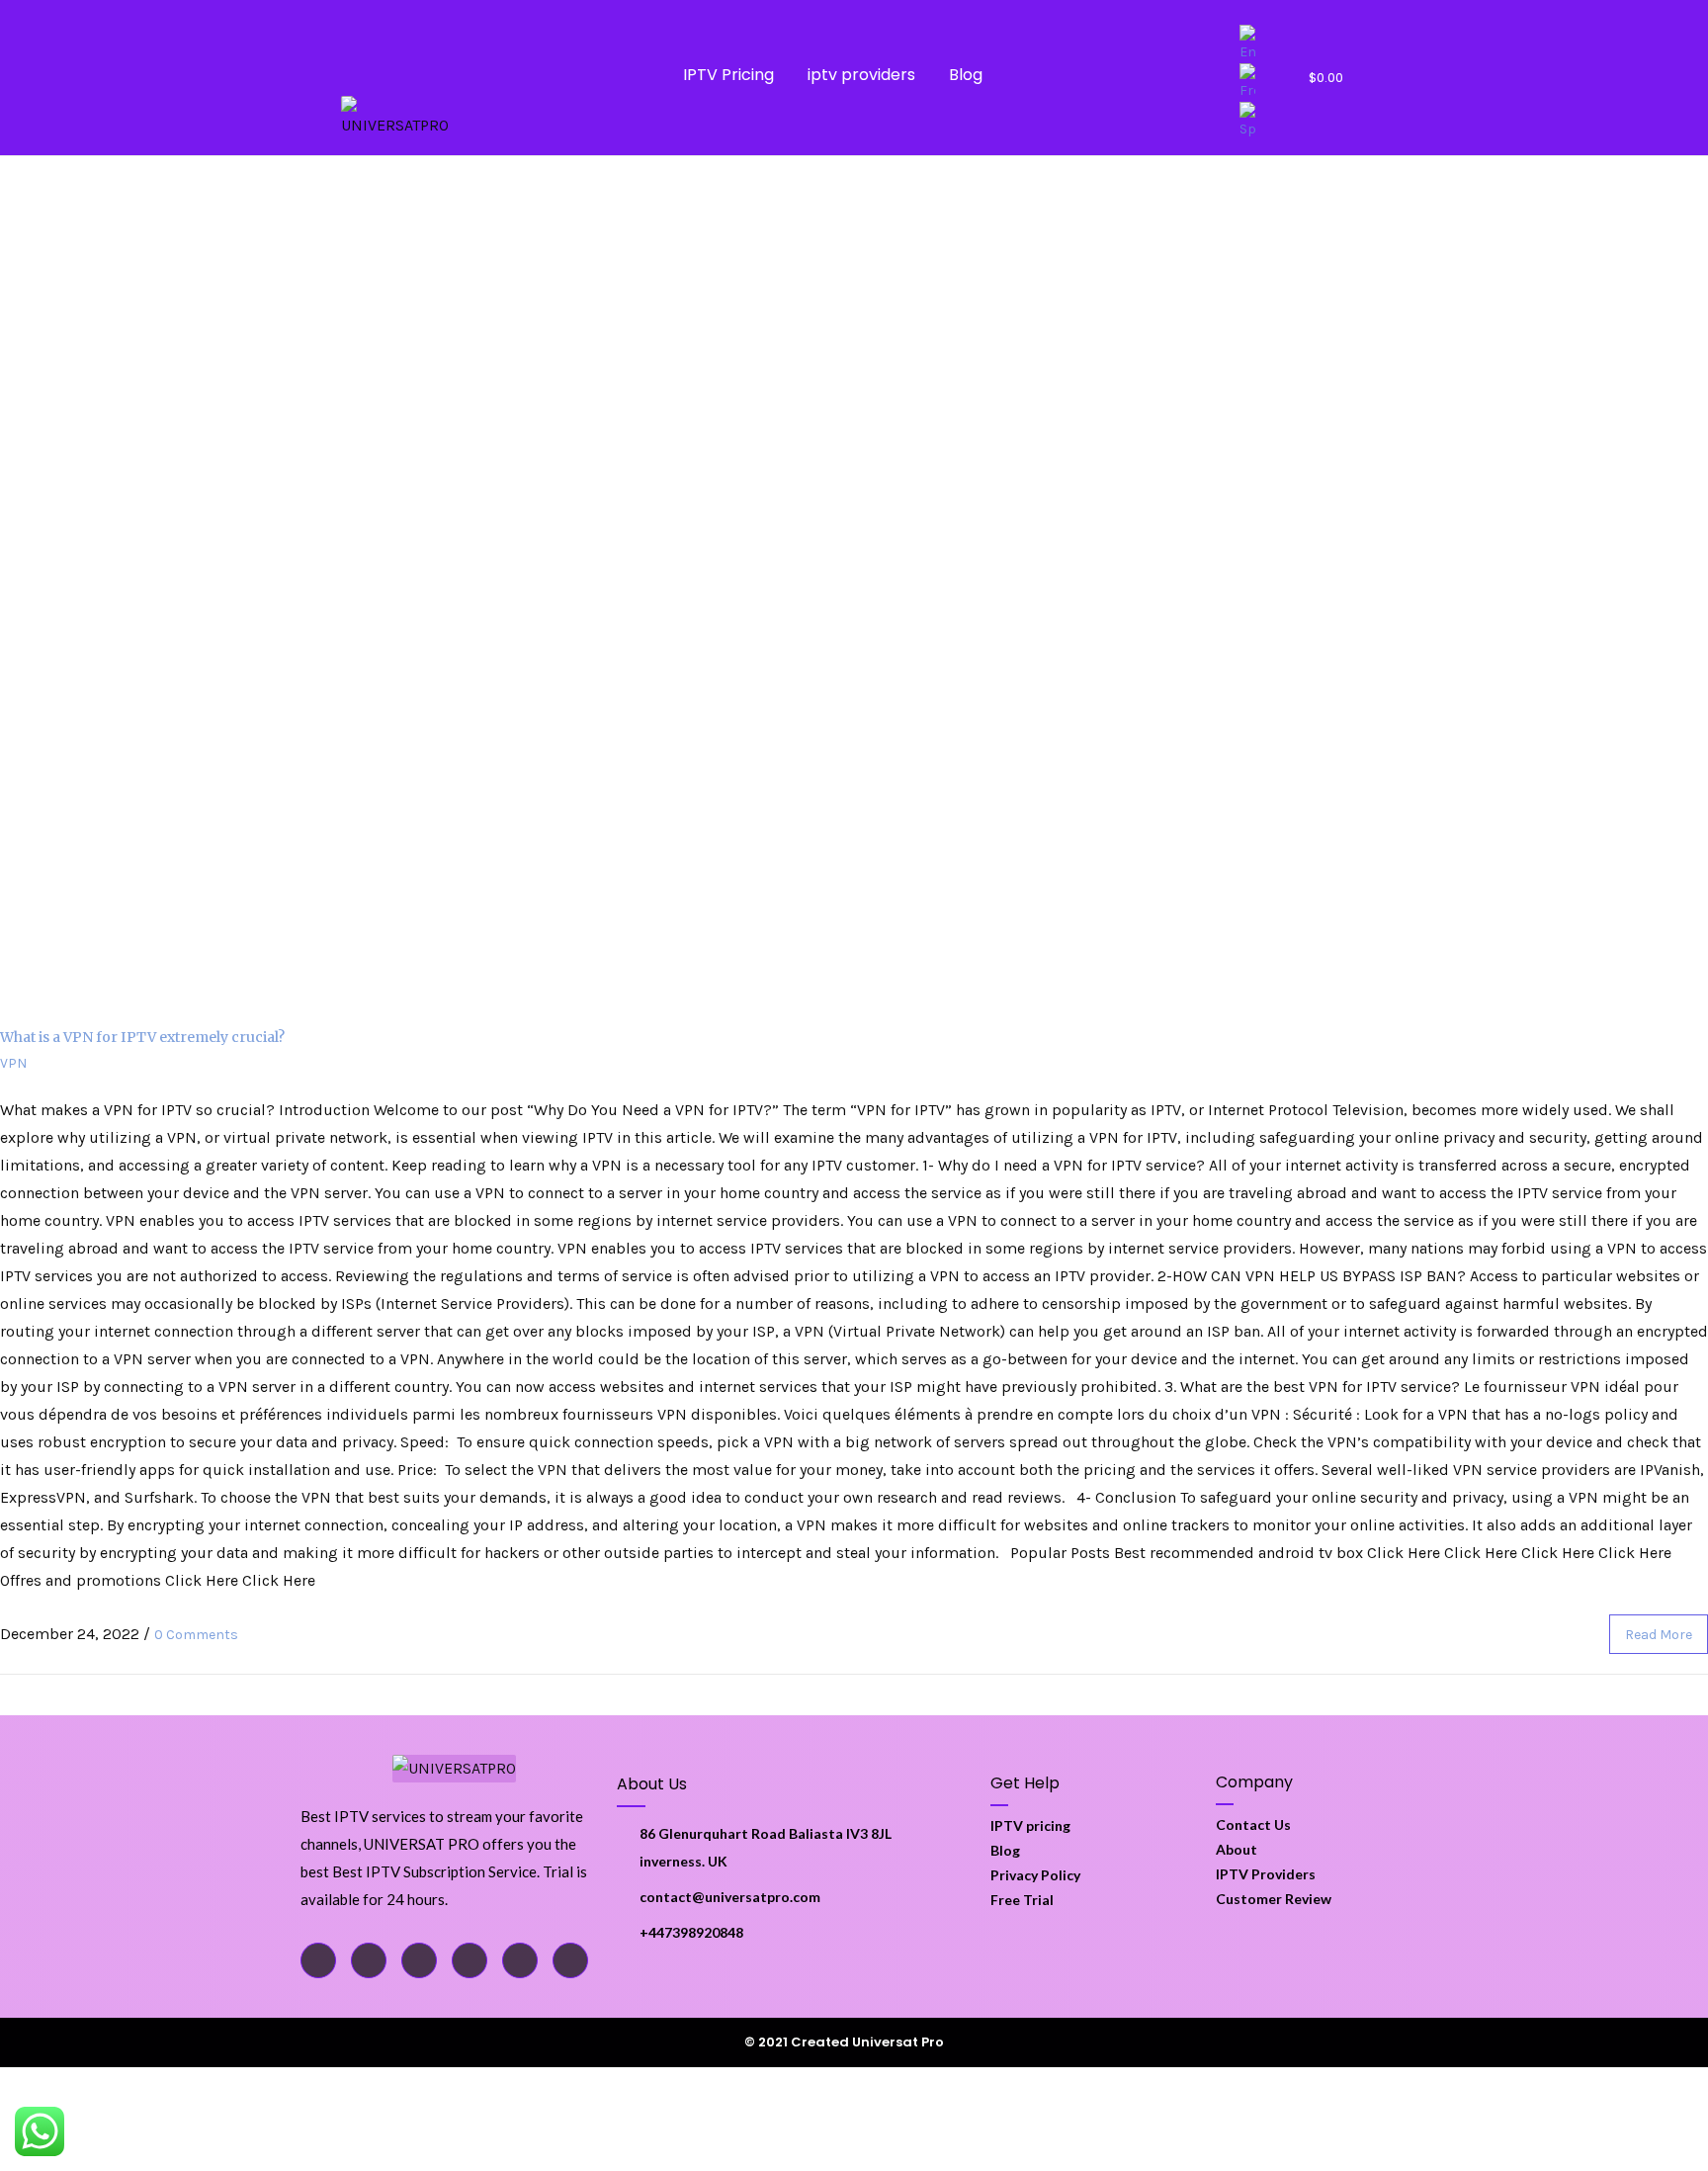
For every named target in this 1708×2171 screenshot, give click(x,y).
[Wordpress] (570, 1960)
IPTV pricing (1030, 1825)
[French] (1256, 83)
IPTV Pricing (728, 75)
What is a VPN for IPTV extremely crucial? (142, 1037)
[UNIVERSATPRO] (400, 118)
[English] (1256, 44)
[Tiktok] (369, 1960)
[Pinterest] (520, 1960)
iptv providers (861, 75)
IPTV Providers (1266, 1874)
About (1237, 1849)
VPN (13, 1063)
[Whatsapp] (419, 1960)
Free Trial (1022, 1900)
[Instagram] (470, 1960)
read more (1659, 1635)
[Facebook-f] (318, 1960)
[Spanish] (1256, 121)
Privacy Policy (1035, 1875)
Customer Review (1274, 1899)
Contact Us (1253, 1824)
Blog (966, 75)
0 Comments (196, 1635)
